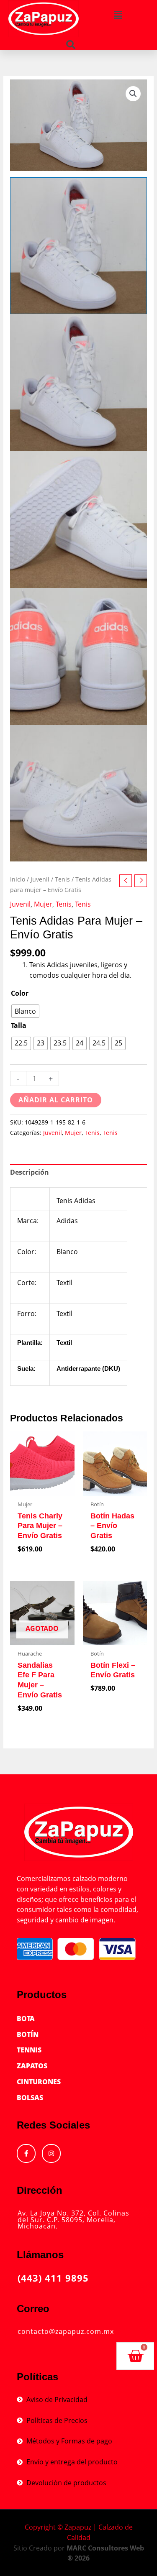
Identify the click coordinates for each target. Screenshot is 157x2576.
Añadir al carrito (56, 1100)
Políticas (37, 2377)
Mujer (43, 904)
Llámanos (40, 2255)
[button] (71, 45)
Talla (19, 1025)
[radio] (25, 1011)
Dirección (40, 2190)
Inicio (18, 879)
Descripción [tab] (30, 1172)
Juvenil (40, 879)
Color (20, 993)
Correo (33, 2309)
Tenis (62, 879)
